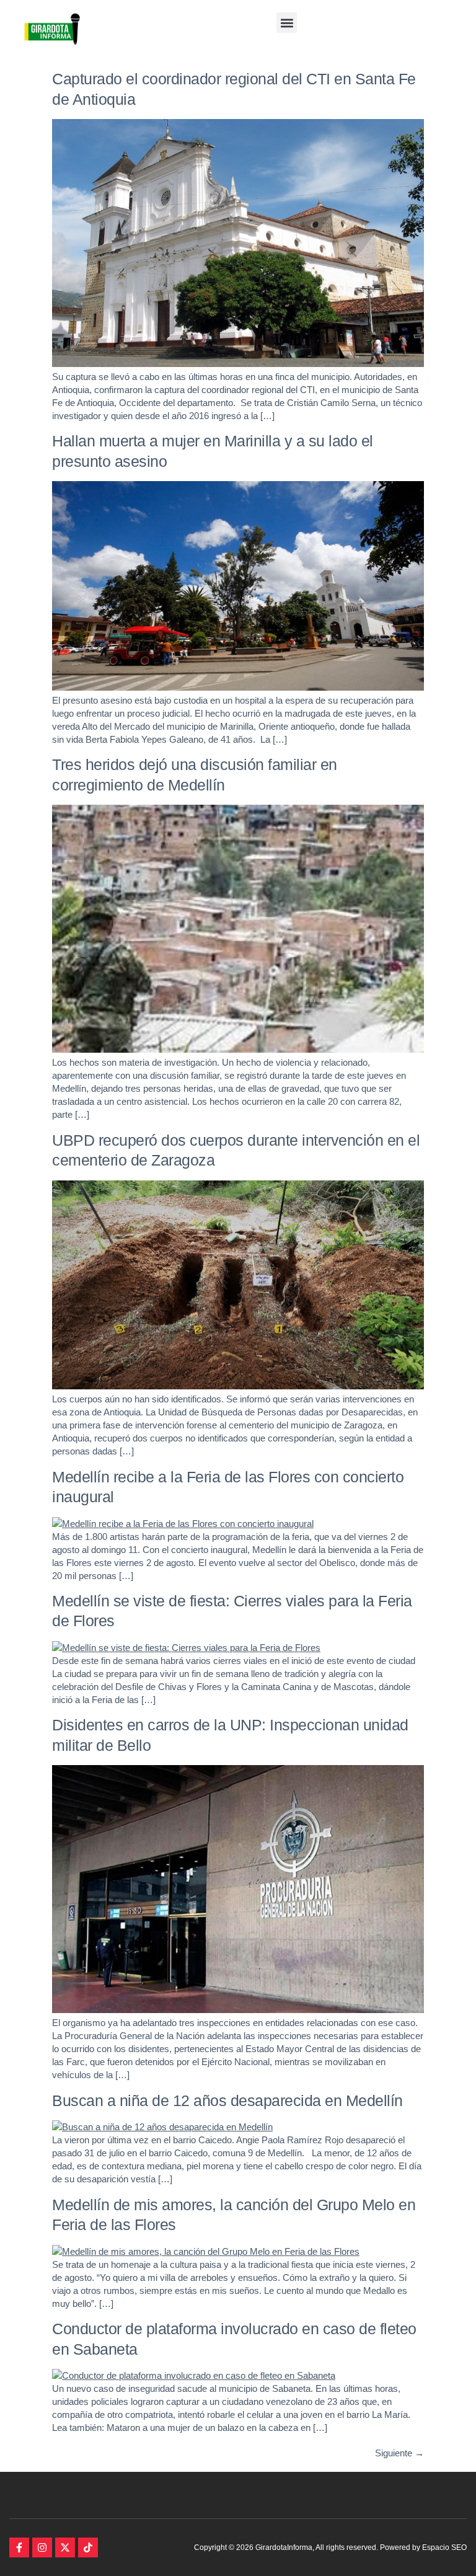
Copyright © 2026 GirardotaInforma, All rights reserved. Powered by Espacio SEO (330, 2547)
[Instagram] (42, 2547)
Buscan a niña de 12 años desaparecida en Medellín (227, 2100)
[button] (287, 23)
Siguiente (399, 2453)
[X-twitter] (65, 2547)
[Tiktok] (88, 2547)
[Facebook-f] (19, 2547)
